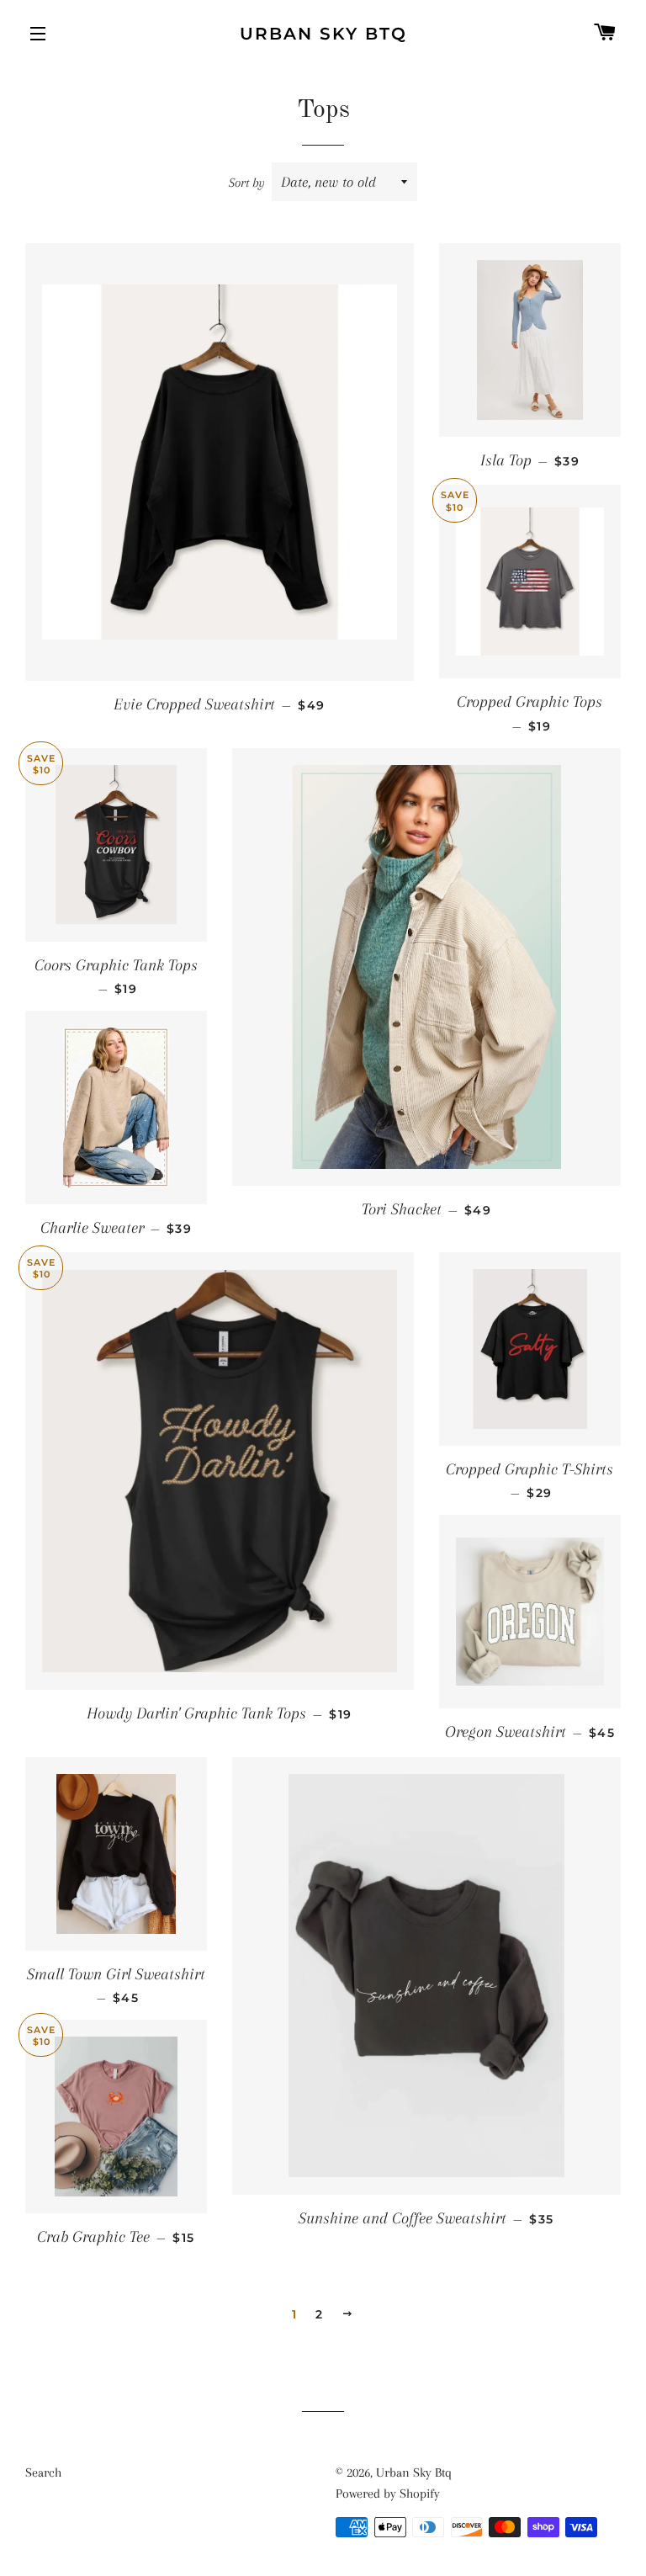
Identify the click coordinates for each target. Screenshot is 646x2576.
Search (43, 2472)
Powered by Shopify (388, 2494)
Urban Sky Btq (323, 34)
